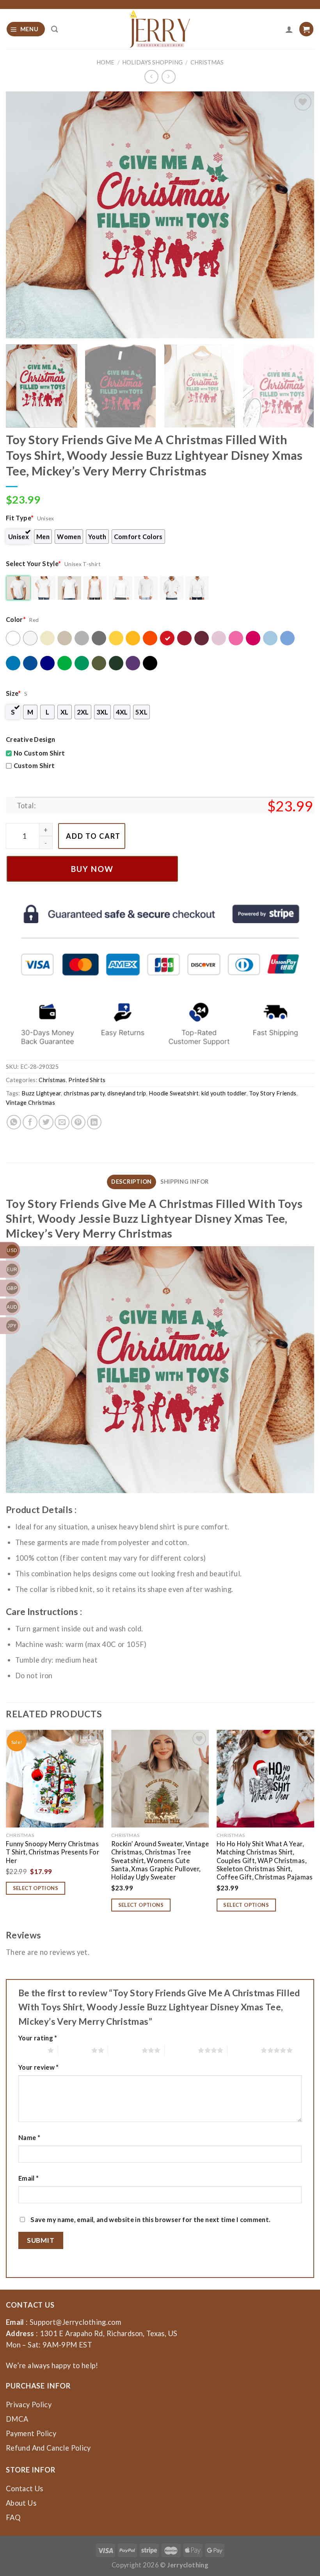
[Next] (298, 215)
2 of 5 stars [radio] (75, 2050)
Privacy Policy (29, 2405)
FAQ (13, 2517)
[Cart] (306, 29)
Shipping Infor (185, 1182)
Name (29, 2137)
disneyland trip (127, 1093)
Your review (39, 2067)
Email (29, 2178)
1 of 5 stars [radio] (31, 2050)
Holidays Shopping (152, 62)
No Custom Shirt (39, 753)
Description (132, 1182)
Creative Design (30, 739)
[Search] (55, 29)
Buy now (92, 869)
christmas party (84, 1093)
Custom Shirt (34, 765)
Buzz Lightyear (41, 1093)
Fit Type (20, 518)
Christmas (207, 62)
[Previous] (22, 215)
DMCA (17, 2419)
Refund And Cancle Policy (48, 2448)
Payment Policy (31, 2433)
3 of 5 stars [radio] (125, 2050)
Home (105, 62)
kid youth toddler (224, 1093)
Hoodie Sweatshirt (174, 1093)
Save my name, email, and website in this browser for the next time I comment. (150, 2220)
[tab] (132, 1182)
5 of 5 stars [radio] (244, 2050)
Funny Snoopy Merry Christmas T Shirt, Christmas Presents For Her (52, 1852)
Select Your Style (34, 564)
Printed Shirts (87, 1080)
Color (16, 619)
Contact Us (25, 2488)
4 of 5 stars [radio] (181, 2050)
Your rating (38, 2038)
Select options (36, 1888)
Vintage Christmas (30, 1103)
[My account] (289, 29)
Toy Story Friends (273, 1093)
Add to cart (93, 836)
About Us (21, 2503)
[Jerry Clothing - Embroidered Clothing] (160, 29)
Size (13, 693)
